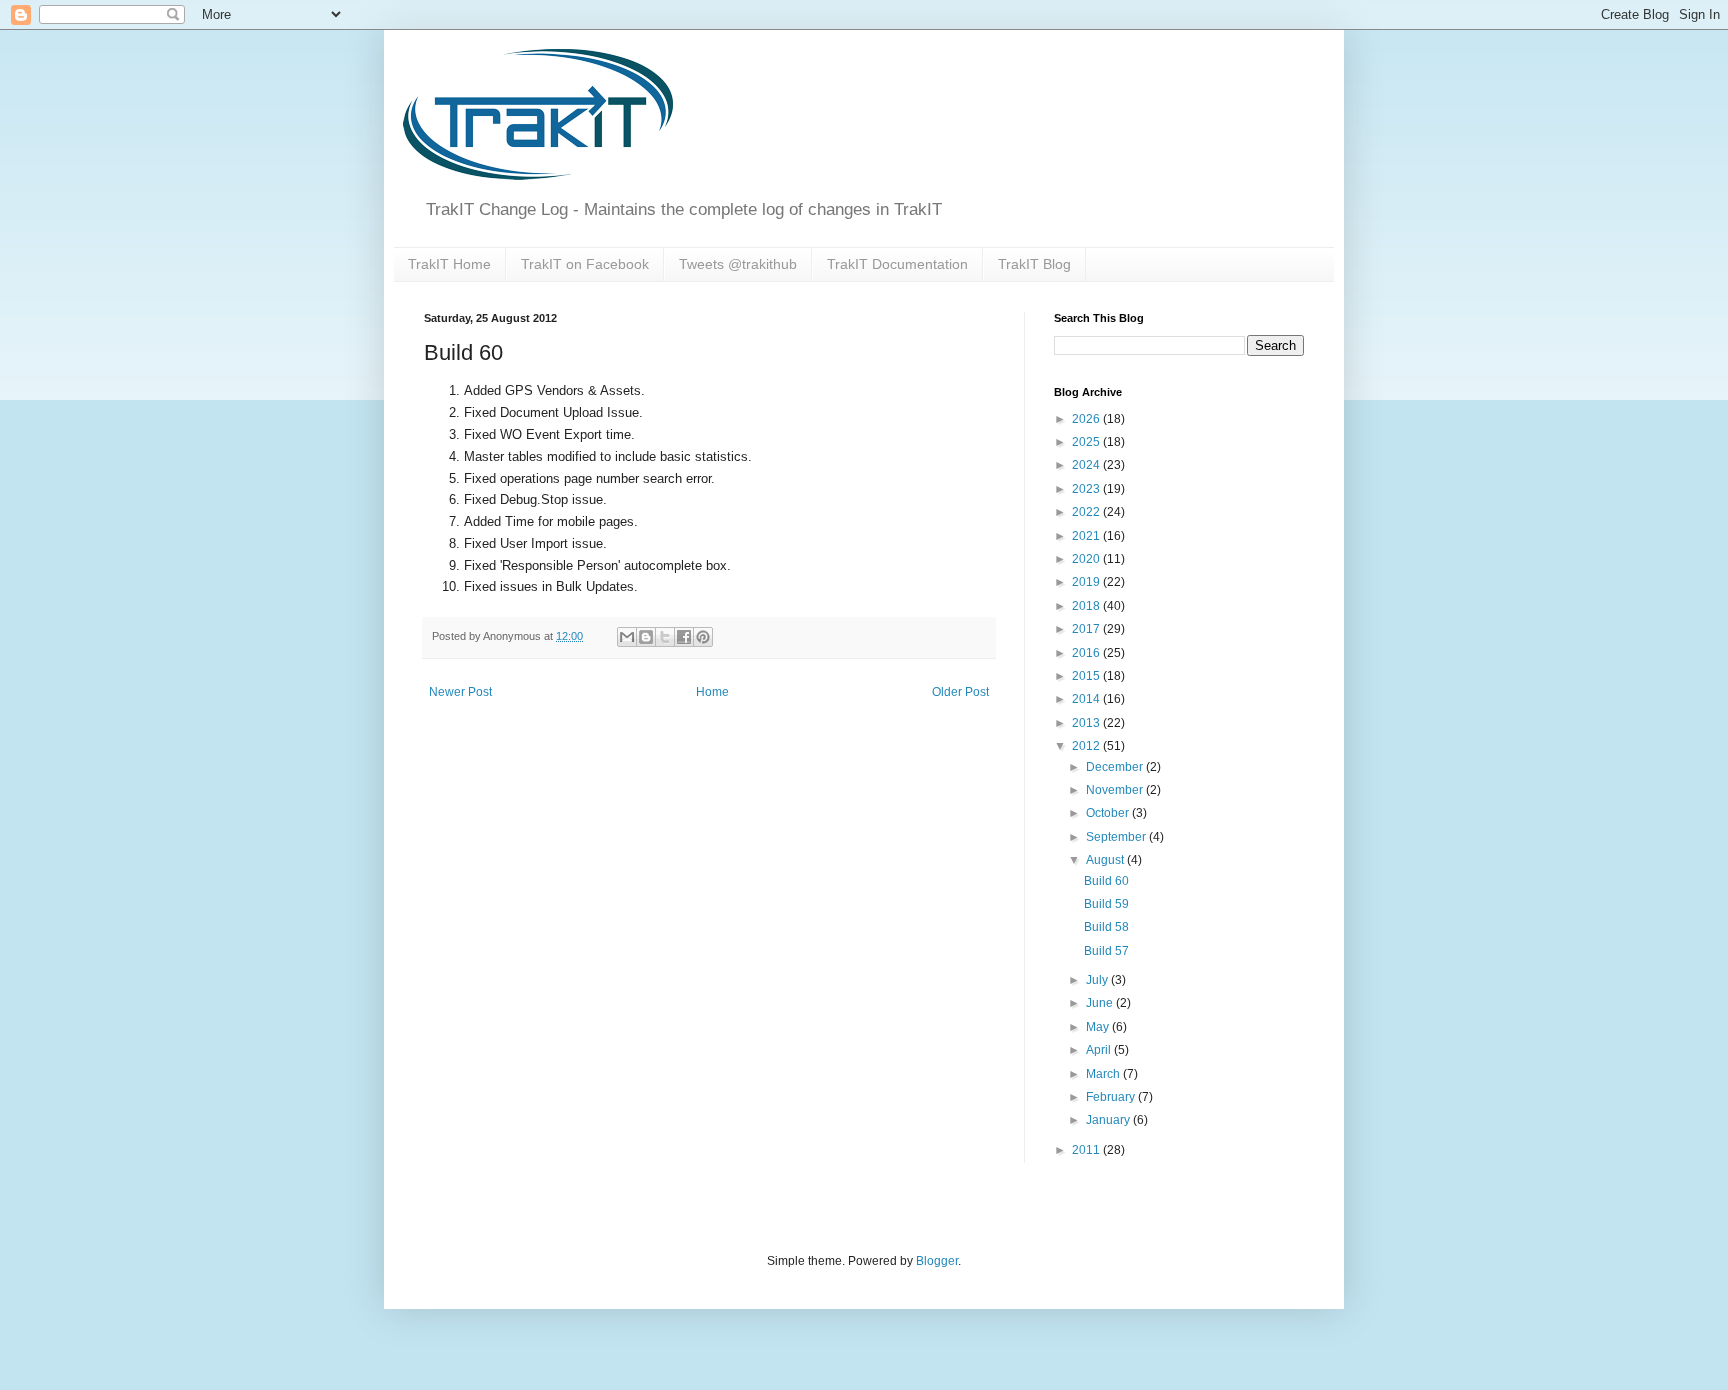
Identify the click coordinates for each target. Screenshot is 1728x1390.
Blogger (937, 1261)
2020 (1087, 559)
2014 (1087, 699)
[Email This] (627, 637)
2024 (1087, 465)
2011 (1087, 1150)
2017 (1087, 629)
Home (712, 692)
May (1099, 1027)
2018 (1087, 606)
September (1117, 837)
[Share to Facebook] (684, 637)
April (1100, 1050)
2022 (1087, 512)
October (1109, 813)
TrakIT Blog (1034, 264)
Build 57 (1106, 951)
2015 (1087, 676)
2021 (1087, 536)
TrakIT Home (449, 264)
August (1106, 860)
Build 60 (1106, 881)
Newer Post (460, 692)
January (1109, 1120)
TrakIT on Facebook (585, 264)
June (1101, 1003)
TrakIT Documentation (897, 264)
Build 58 (1106, 927)
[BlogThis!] (646, 637)
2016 (1087, 653)
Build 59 (1106, 904)
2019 (1087, 582)
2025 (1087, 442)
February (1112, 1097)
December (1116, 767)
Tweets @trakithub (738, 264)
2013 (1087, 723)
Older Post (960, 692)
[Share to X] (665, 637)
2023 (1087, 489)
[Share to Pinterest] (703, 637)
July (1098, 980)
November (1116, 790)
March (1104, 1074)
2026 (1087, 419)
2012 (1087, 746)
